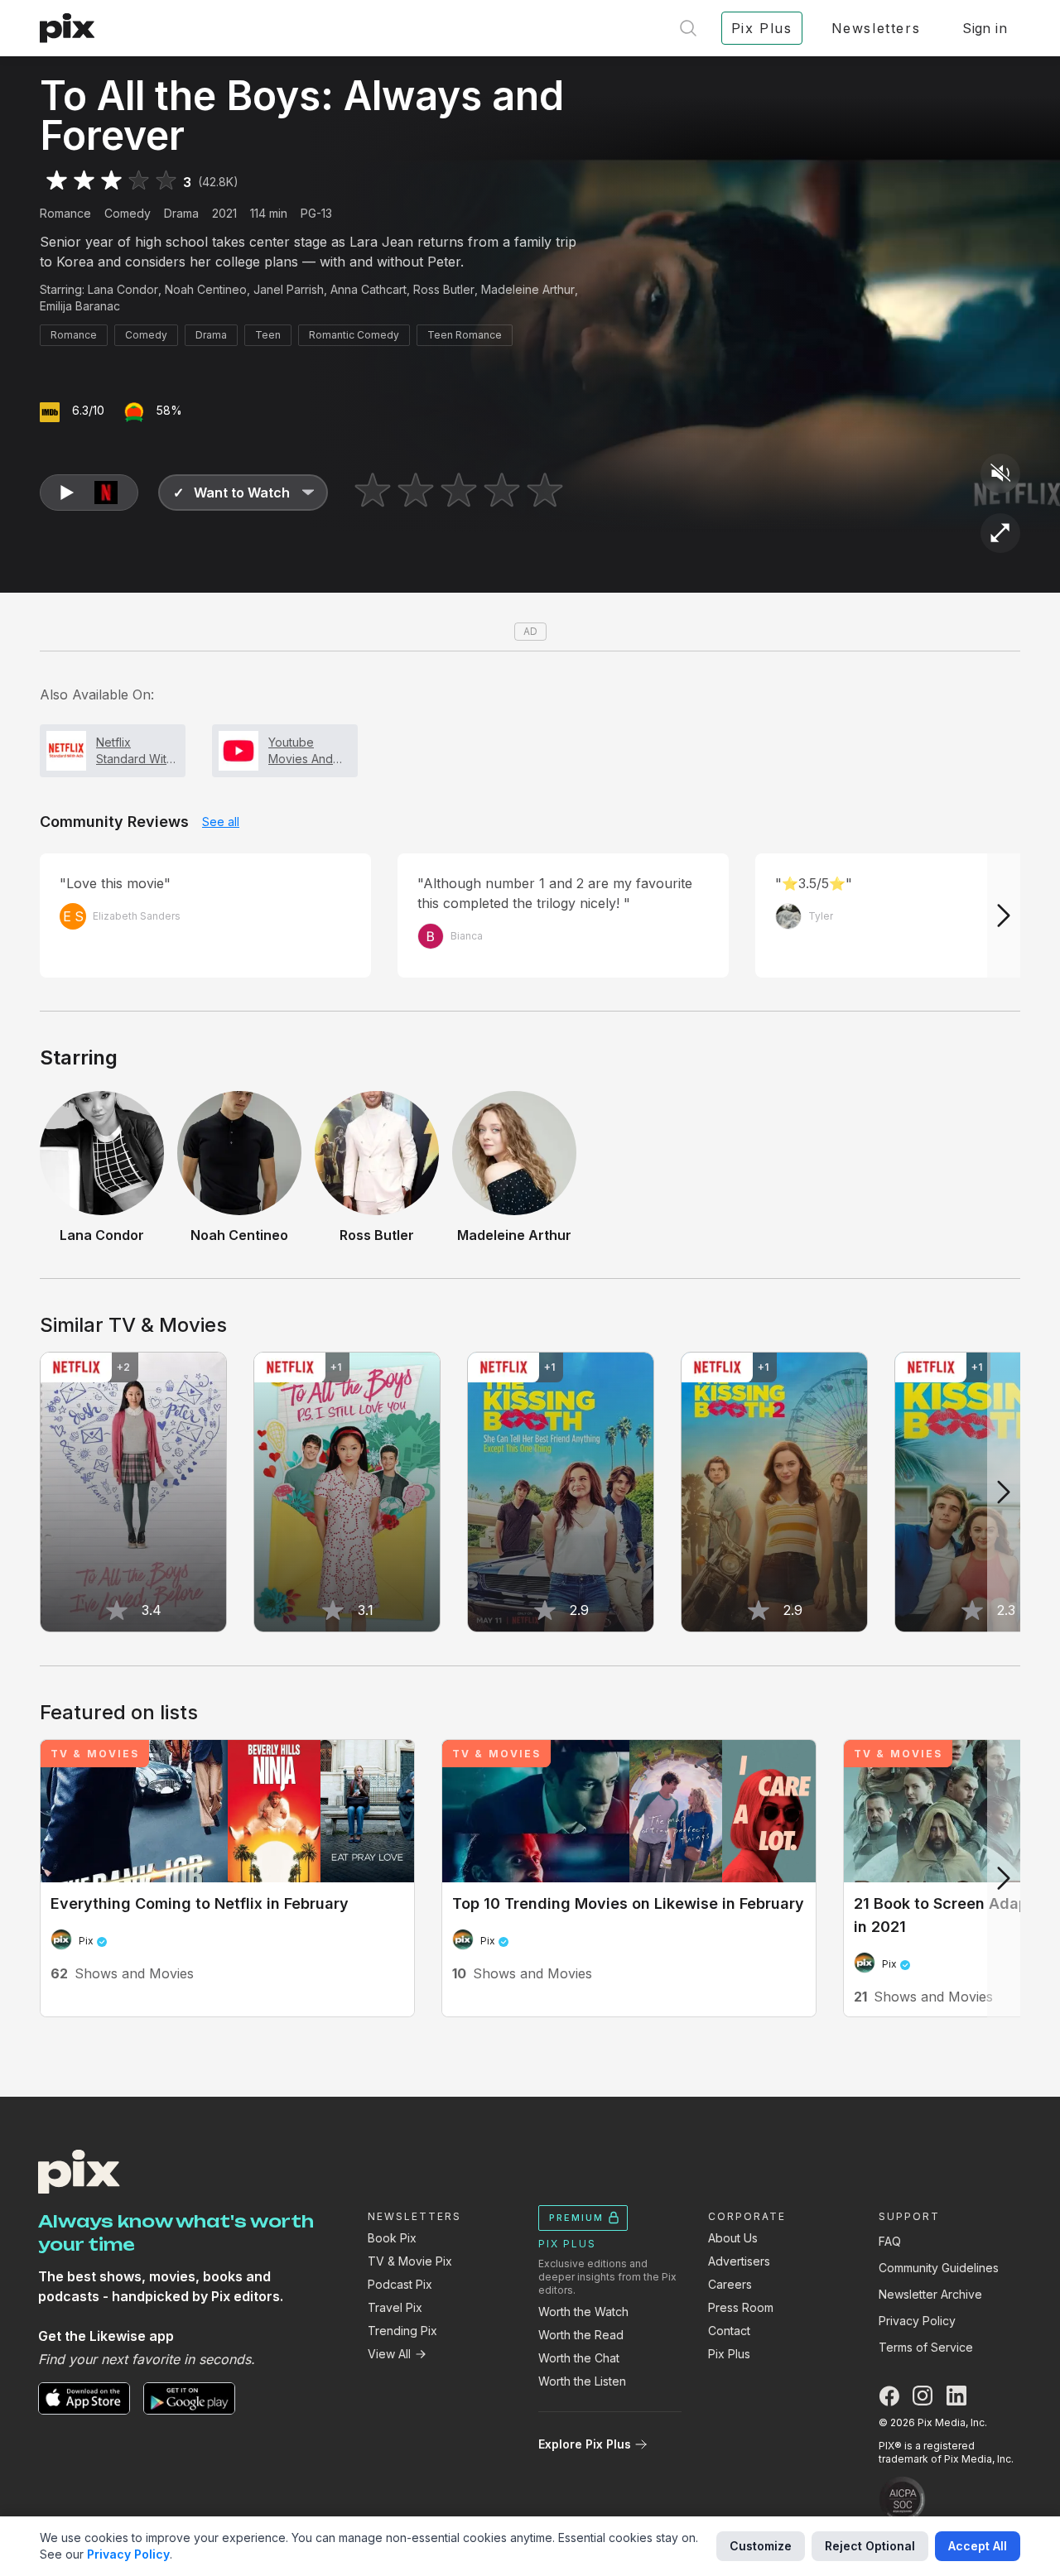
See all (221, 822)
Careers (730, 2284)
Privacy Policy (917, 2321)
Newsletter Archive (930, 2294)
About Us (733, 2238)
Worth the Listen (582, 2381)
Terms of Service (926, 2347)
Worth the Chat (579, 2358)
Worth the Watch (583, 2312)
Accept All (978, 2546)
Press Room (741, 2307)
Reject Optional (870, 2546)
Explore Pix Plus (585, 2444)
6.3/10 (88, 410)
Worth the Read (581, 2335)
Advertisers (739, 2261)
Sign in (985, 28)
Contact (729, 2331)
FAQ (890, 2241)
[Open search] (688, 28)
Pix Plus (729, 2354)
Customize (761, 2546)
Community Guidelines (939, 2268)
